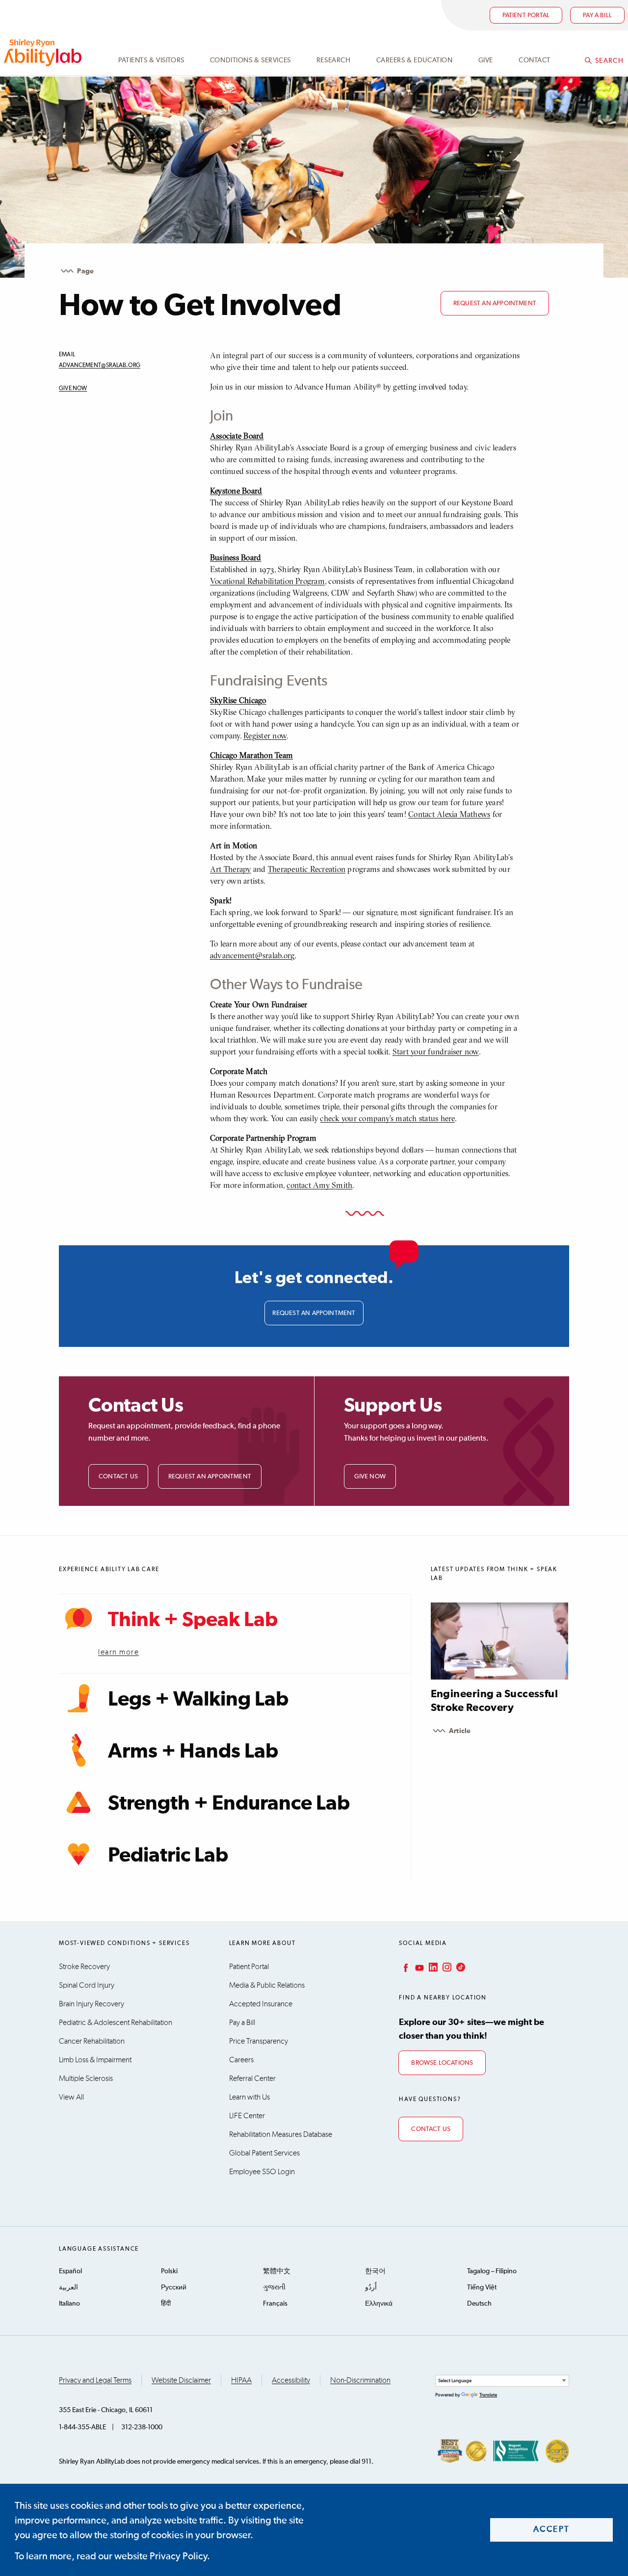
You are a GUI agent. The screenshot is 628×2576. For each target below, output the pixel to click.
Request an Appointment (210, 1477)
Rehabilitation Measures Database (281, 2134)
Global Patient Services (264, 2153)
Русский (174, 2287)
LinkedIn (432, 1967)
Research (333, 60)
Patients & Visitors (151, 60)
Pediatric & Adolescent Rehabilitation (116, 2023)
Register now (265, 736)
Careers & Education (415, 60)
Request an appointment (495, 303)
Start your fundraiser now (436, 1051)
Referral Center (252, 2078)
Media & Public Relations (267, 1985)
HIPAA (241, 2380)
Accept (552, 2530)
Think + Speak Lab (193, 1620)
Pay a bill (597, 15)
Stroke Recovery (84, 1967)
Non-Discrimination (360, 2380)
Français (275, 2304)
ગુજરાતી (274, 2287)
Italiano (69, 2304)
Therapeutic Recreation (307, 869)
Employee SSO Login (262, 2172)
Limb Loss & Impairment (95, 2060)
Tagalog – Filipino (492, 2271)
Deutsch (479, 2304)
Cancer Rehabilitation (92, 2041)
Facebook (405, 1967)
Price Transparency (259, 2041)
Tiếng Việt (482, 2287)
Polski (169, 2271)
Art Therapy (231, 869)
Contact (535, 60)
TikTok (460, 1967)
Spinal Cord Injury (87, 1985)
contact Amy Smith (319, 1185)
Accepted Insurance (261, 2004)
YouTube (419, 1967)
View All (71, 2097)
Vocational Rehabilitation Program (267, 581)
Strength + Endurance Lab (229, 1804)
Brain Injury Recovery (92, 2004)
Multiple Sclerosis (86, 2078)
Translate (488, 2395)
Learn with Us (249, 2097)
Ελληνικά (379, 2304)
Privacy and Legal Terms (95, 2380)
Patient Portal (526, 15)
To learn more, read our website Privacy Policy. (112, 2556)
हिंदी (166, 2304)
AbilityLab (44, 53)
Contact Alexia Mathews (449, 814)
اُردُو (371, 2287)
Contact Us (118, 1477)
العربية (68, 2287)
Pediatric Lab (168, 1856)
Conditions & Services (250, 60)
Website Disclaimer (181, 2380)
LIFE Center (247, 2116)
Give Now (73, 389)
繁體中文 (277, 2271)
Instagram (446, 1967)
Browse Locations (442, 2063)
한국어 (375, 2271)
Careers (241, 2060)
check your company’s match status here (387, 1118)
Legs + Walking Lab (198, 1700)
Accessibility (291, 2380)
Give (486, 60)
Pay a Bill (242, 2023)
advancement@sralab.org (100, 366)
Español (70, 2271)
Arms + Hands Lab (193, 1752)
